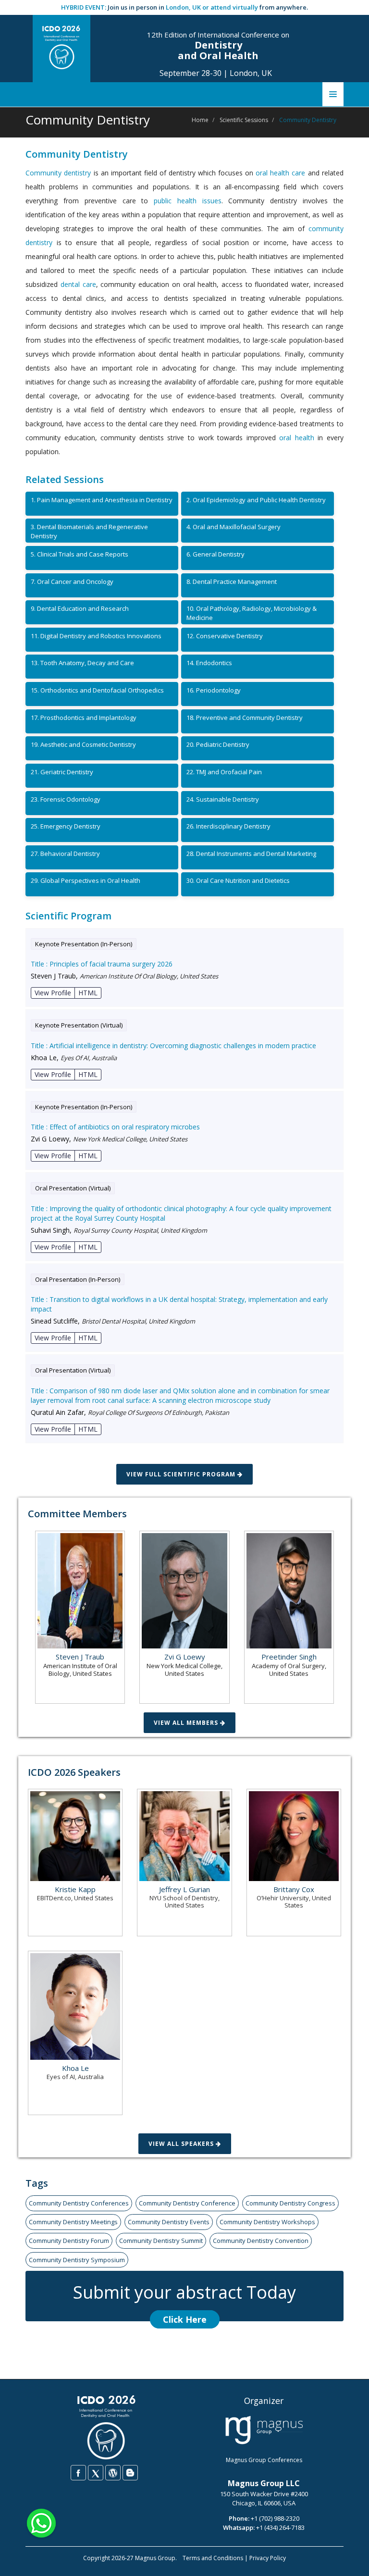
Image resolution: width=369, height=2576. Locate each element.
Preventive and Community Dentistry (245, 718)
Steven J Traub (80, 1657)
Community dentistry (58, 173)
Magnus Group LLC (264, 2483)
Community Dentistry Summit (161, 2241)
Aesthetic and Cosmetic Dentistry (83, 744)
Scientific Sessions (244, 120)
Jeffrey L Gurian (184, 1889)
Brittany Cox (294, 1889)
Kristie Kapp (75, 1889)
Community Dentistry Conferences (79, 2203)
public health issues (188, 201)
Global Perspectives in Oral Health (86, 880)
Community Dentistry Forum (69, 2241)
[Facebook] (78, 2473)
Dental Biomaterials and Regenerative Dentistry (89, 531)
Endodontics (209, 663)
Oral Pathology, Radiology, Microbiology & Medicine (252, 613)
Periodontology (214, 690)
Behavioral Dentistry (65, 854)
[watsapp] (41, 2522)
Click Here (185, 2319)
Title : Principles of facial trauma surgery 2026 (102, 964)
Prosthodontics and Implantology (84, 718)
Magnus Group (155, 2558)
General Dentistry (215, 554)
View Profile (53, 993)
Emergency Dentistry (66, 826)
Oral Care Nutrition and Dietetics (238, 880)
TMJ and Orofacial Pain (224, 772)
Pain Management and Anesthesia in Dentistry (102, 500)
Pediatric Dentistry (218, 744)
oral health (297, 438)
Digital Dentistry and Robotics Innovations (96, 636)
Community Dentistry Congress (290, 2203)
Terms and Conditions (213, 2558)
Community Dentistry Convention (261, 2241)
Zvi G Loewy (185, 1657)
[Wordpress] (113, 2473)
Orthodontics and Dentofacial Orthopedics (97, 690)
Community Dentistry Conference (187, 2203)
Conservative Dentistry (225, 636)
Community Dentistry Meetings (73, 2222)
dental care (78, 284)
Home (200, 120)
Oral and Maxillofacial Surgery (234, 527)
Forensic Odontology (66, 799)
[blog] (130, 2473)
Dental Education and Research (80, 608)
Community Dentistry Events (169, 2222)
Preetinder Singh (289, 1657)
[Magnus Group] (264, 2430)
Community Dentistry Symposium (77, 2260)
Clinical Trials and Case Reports (80, 554)
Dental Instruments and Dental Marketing (251, 854)
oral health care (280, 173)
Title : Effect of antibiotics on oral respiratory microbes (115, 1127)
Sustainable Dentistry (223, 799)
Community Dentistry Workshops (267, 2222)
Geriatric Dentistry (62, 772)
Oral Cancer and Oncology (72, 582)
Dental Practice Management (232, 582)
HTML (88, 993)
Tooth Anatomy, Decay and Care (82, 663)
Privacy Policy (268, 2558)
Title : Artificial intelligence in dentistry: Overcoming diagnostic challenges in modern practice (173, 1046)
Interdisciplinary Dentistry (228, 826)
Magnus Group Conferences (264, 2460)
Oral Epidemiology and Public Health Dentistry (256, 500)
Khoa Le (75, 2068)
